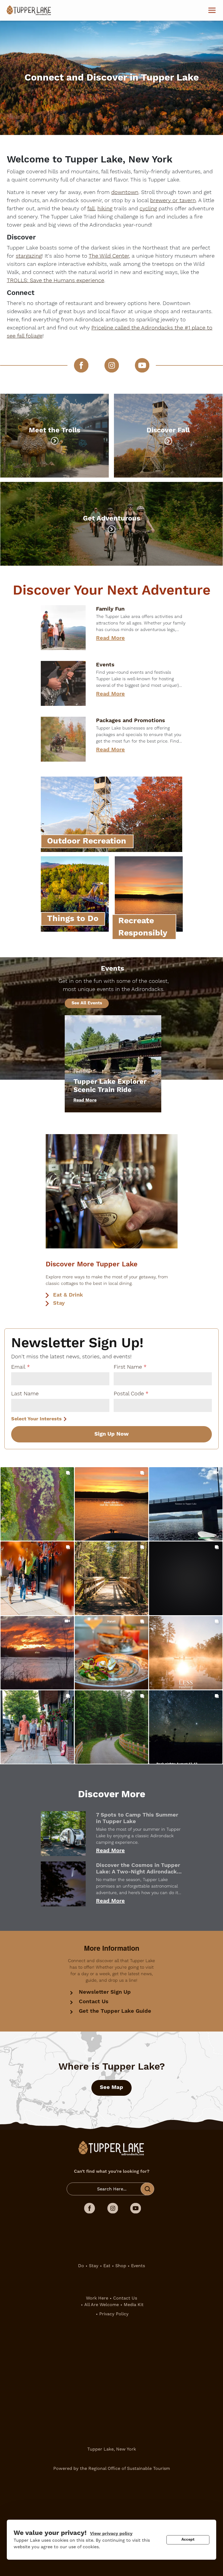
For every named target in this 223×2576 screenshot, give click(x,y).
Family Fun (110, 609)
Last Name (25, 1394)
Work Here (97, 2298)
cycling (148, 209)
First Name (128, 1367)
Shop (121, 2266)
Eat (107, 2266)
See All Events (87, 1003)
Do (81, 2266)
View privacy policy (111, 2534)
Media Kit (134, 2305)
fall (91, 209)
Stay (59, 1303)
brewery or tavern (173, 201)
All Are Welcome (102, 2305)
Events (105, 665)
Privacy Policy (114, 2314)
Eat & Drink (68, 1295)
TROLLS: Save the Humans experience (55, 281)
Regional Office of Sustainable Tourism (129, 2468)
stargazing (29, 256)
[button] (37, 1504)
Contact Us (94, 2002)
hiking (105, 209)
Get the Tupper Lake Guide (115, 2011)
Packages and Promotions (131, 721)
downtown (125, 192)
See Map (112, 2087)
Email (18, 1367)
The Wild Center (109, 256)
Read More (110, 638)
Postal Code (129, 1394)
